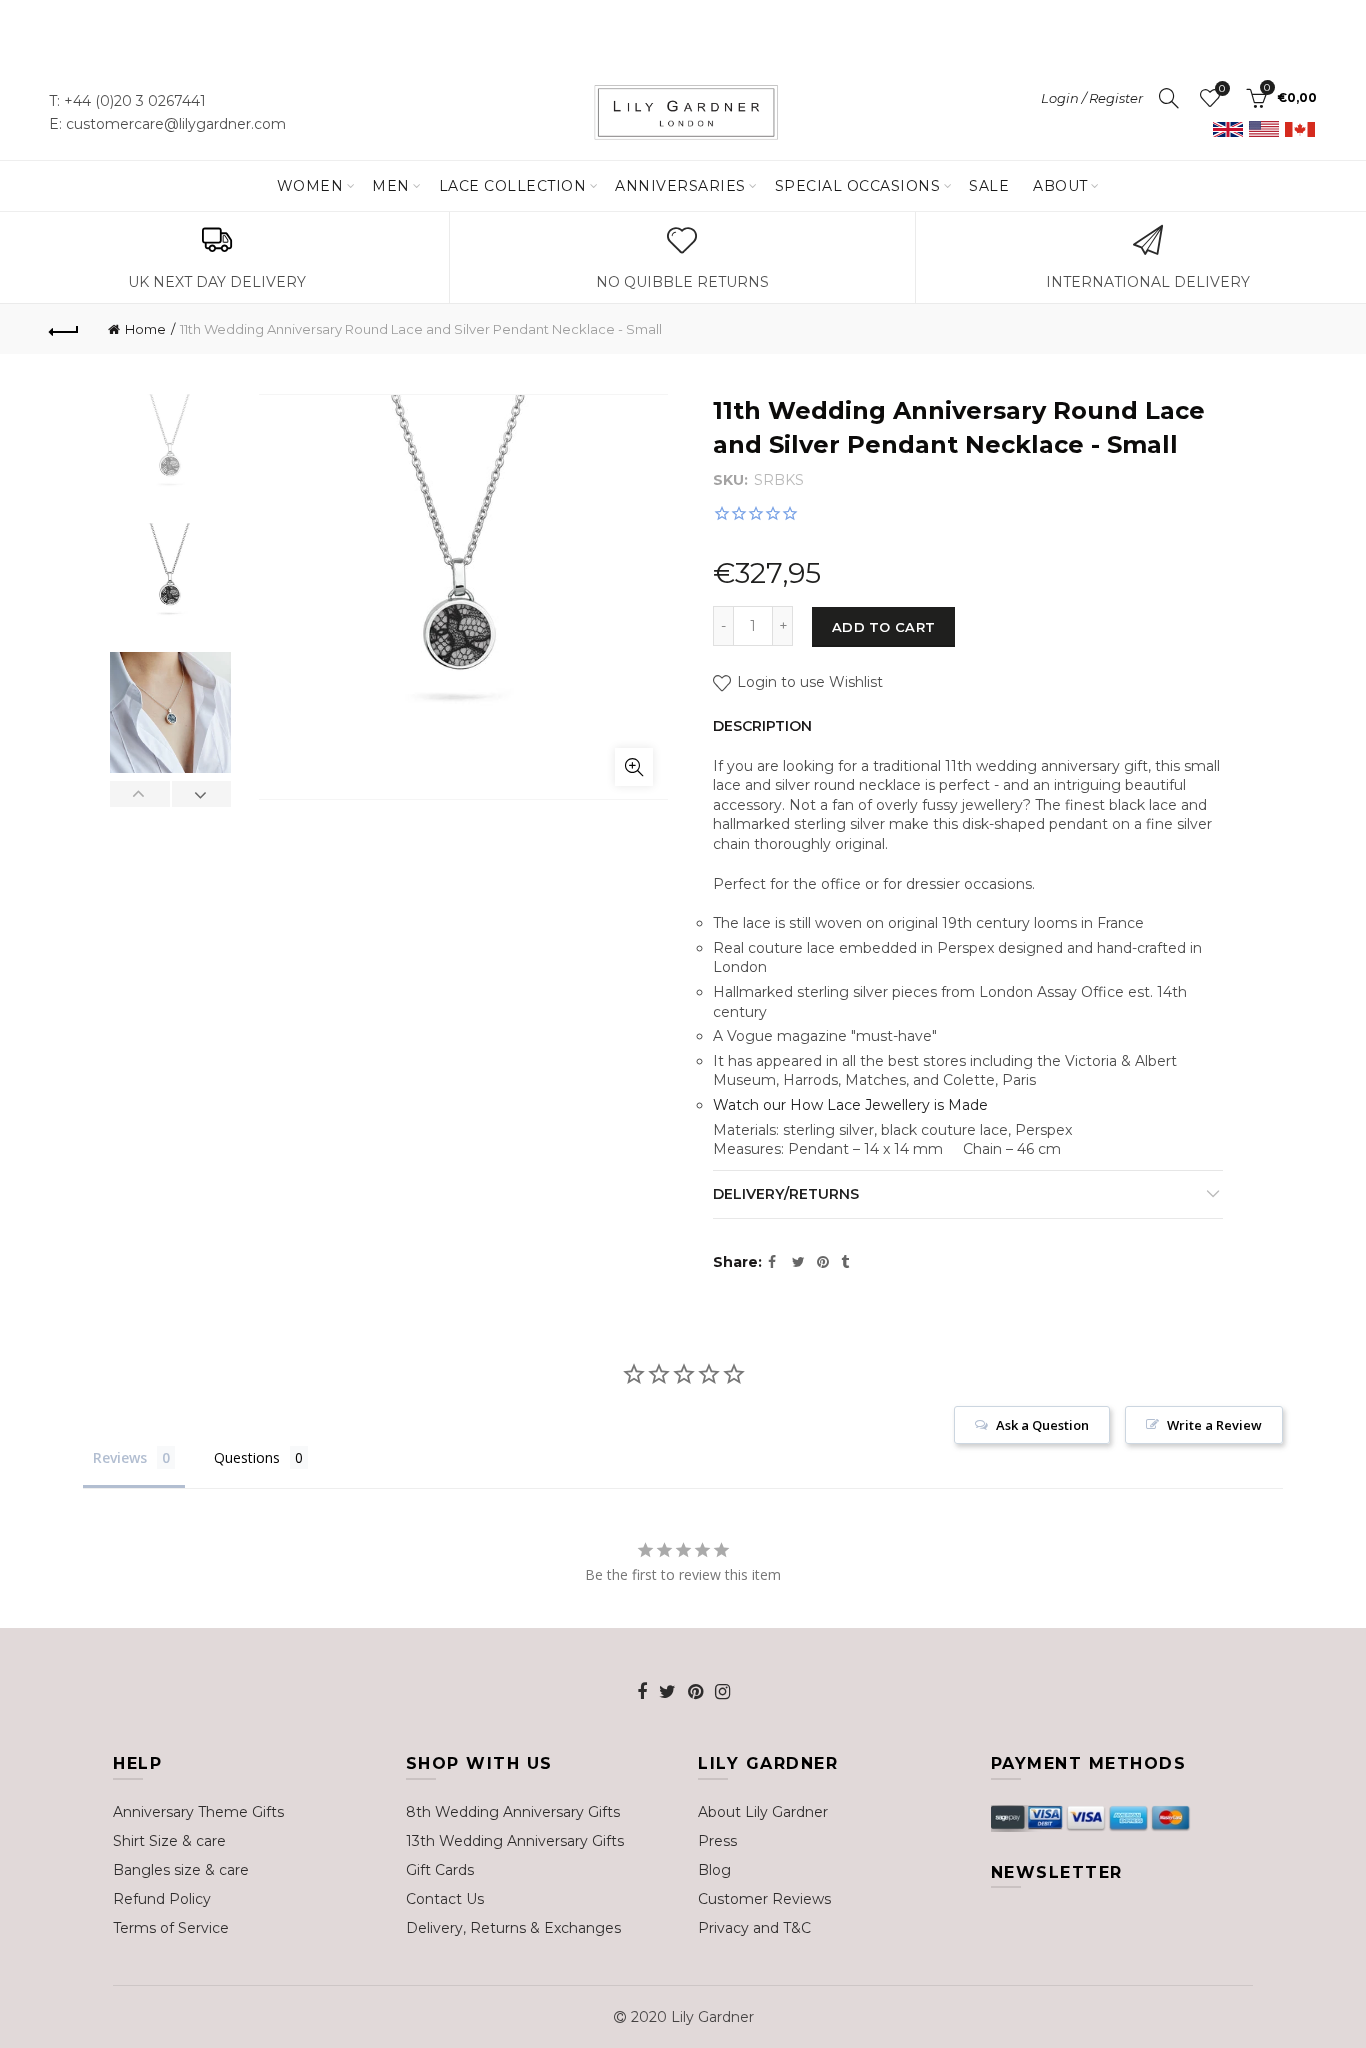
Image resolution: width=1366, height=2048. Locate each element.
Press (717, 1841)
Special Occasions (858, 186)
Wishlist (1222, 89)
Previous (140, 794)
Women (310, 186)
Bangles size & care (181, 1870)
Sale (989, 186)
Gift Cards (440, 1870)
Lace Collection (513, 186)
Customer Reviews (764, 1899)
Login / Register (1092, 98)
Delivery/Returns (786, 1194)
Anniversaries (680, 186)
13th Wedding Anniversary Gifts (515, 1841)
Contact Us (445, 1899)
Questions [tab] (247, 1457)
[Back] (64, 329)
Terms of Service (171, 1928)
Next (201, 794)
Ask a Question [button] (1042, 1425)
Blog (714, 1870)
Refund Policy (162, 1899)
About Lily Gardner (763, 1812)
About (1060, 186)
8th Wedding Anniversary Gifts (513, 1812)
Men (391, 186)
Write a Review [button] (1214, 1425)
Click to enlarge (634, 767)
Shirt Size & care (169, 1841)
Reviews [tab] (120, 1457)
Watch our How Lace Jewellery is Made (850, 1105)
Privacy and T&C (754, 1928)
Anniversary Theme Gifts (198, 1812)
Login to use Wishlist (808, 682)
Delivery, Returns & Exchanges (513, 1928)
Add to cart (883, 627)
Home (145, 329)
